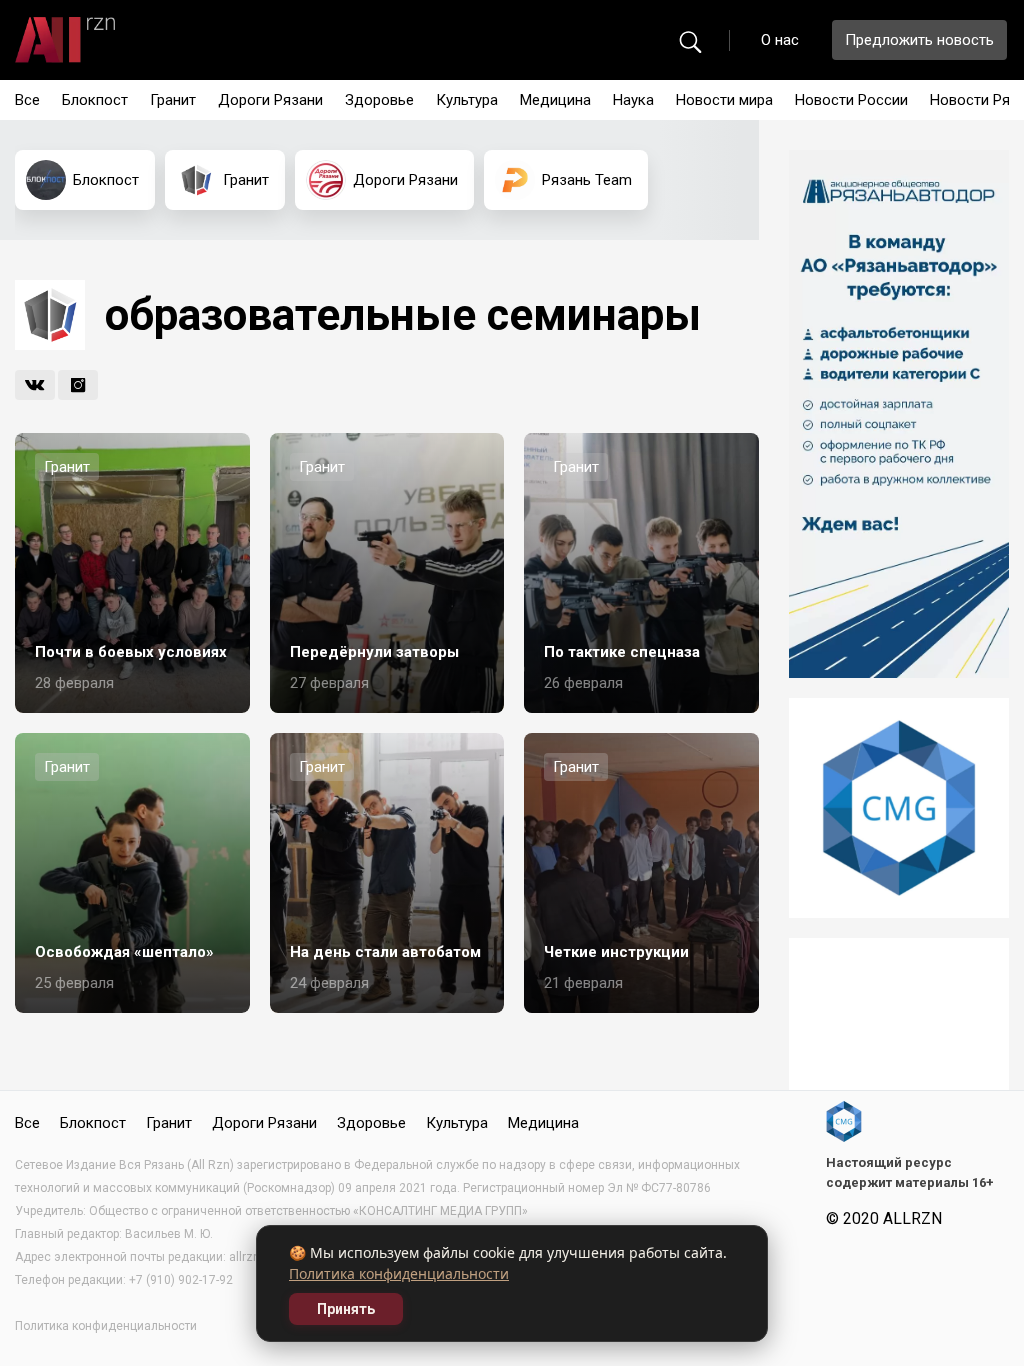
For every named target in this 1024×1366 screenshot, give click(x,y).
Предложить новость (919, 40)
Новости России (851, 100)
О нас (780, 40)
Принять (346, 1309)
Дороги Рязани (270, 100)
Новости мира (724, 100)
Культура (467, 100)
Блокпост (95, 100)
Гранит (173, 100)
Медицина (555, 100)
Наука (633, 100)
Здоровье (379, 100)
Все (27, 100)
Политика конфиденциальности (399, 1273)
